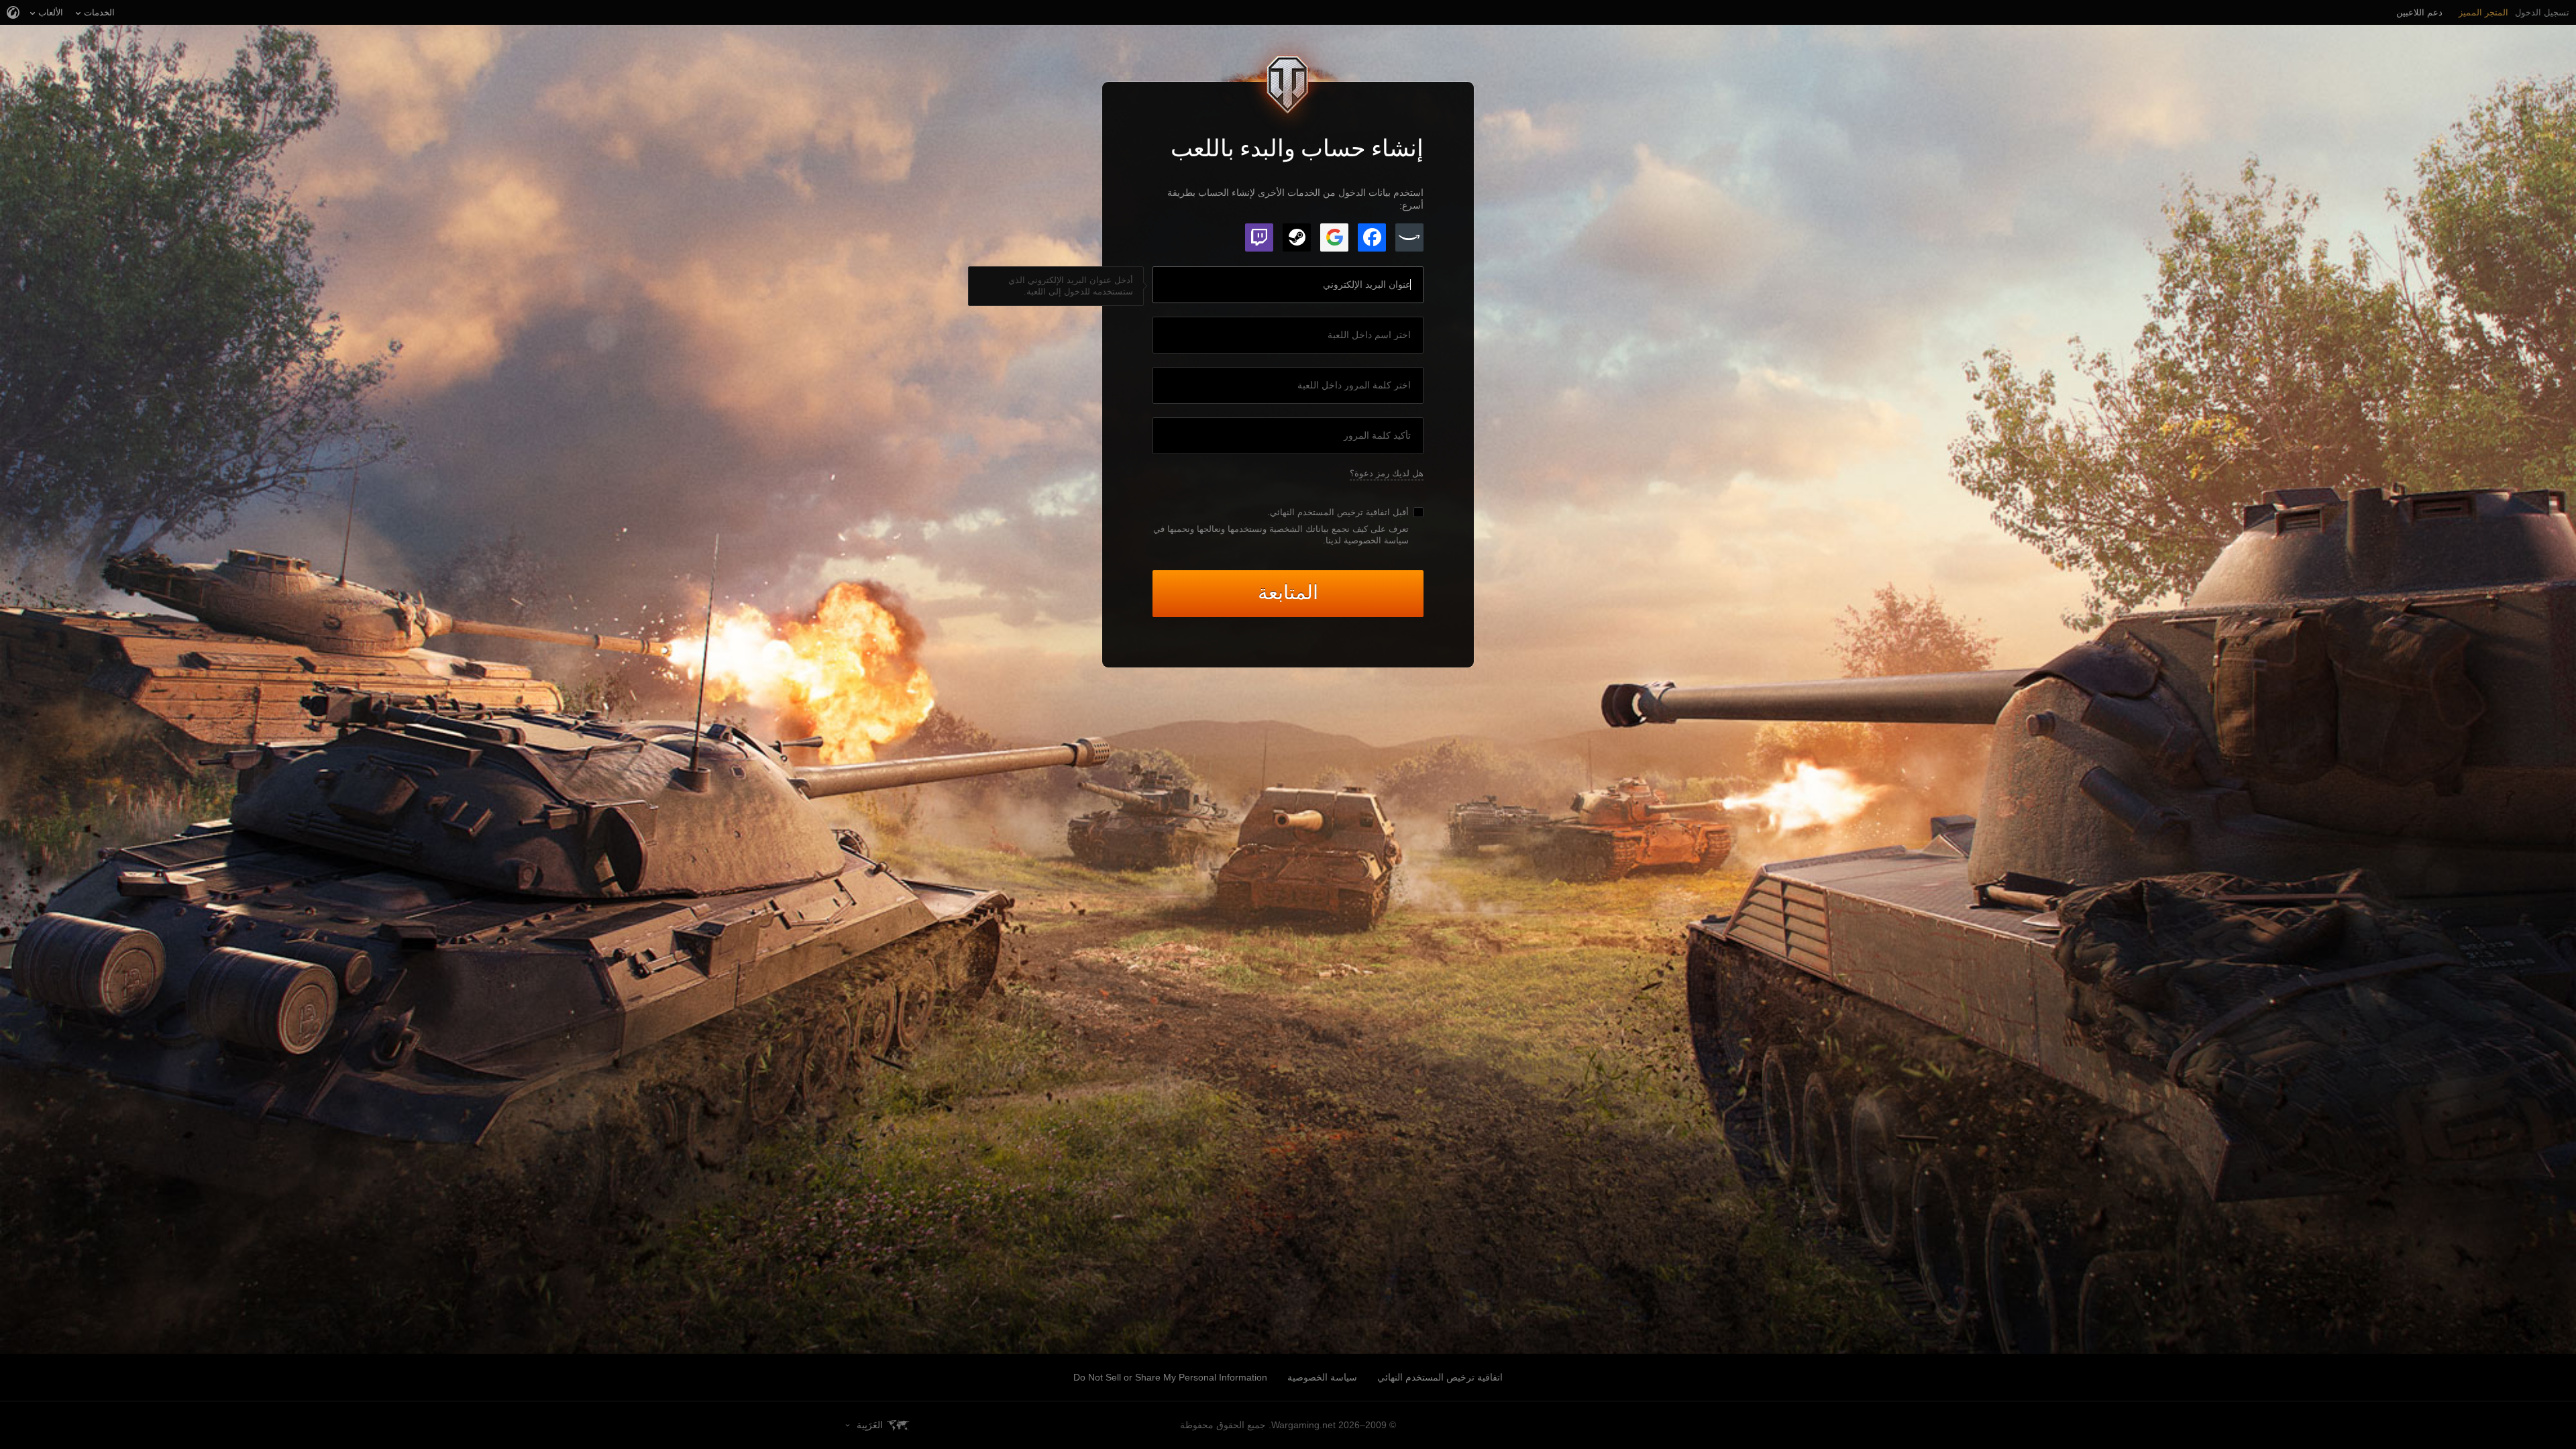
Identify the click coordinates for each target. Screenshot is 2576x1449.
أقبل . (1338, 512)
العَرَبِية (870, 1425)
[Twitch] (1259, 237)
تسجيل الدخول (2542, 12)
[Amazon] (1409, 237)
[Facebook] (1372, 237)
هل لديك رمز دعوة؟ (1387, 473)
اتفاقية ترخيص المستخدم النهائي (1330, 512)
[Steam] (1297, 237)
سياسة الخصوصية (1322, 1377)
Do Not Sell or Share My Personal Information (1170, 1377)
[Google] (1334, 237)
